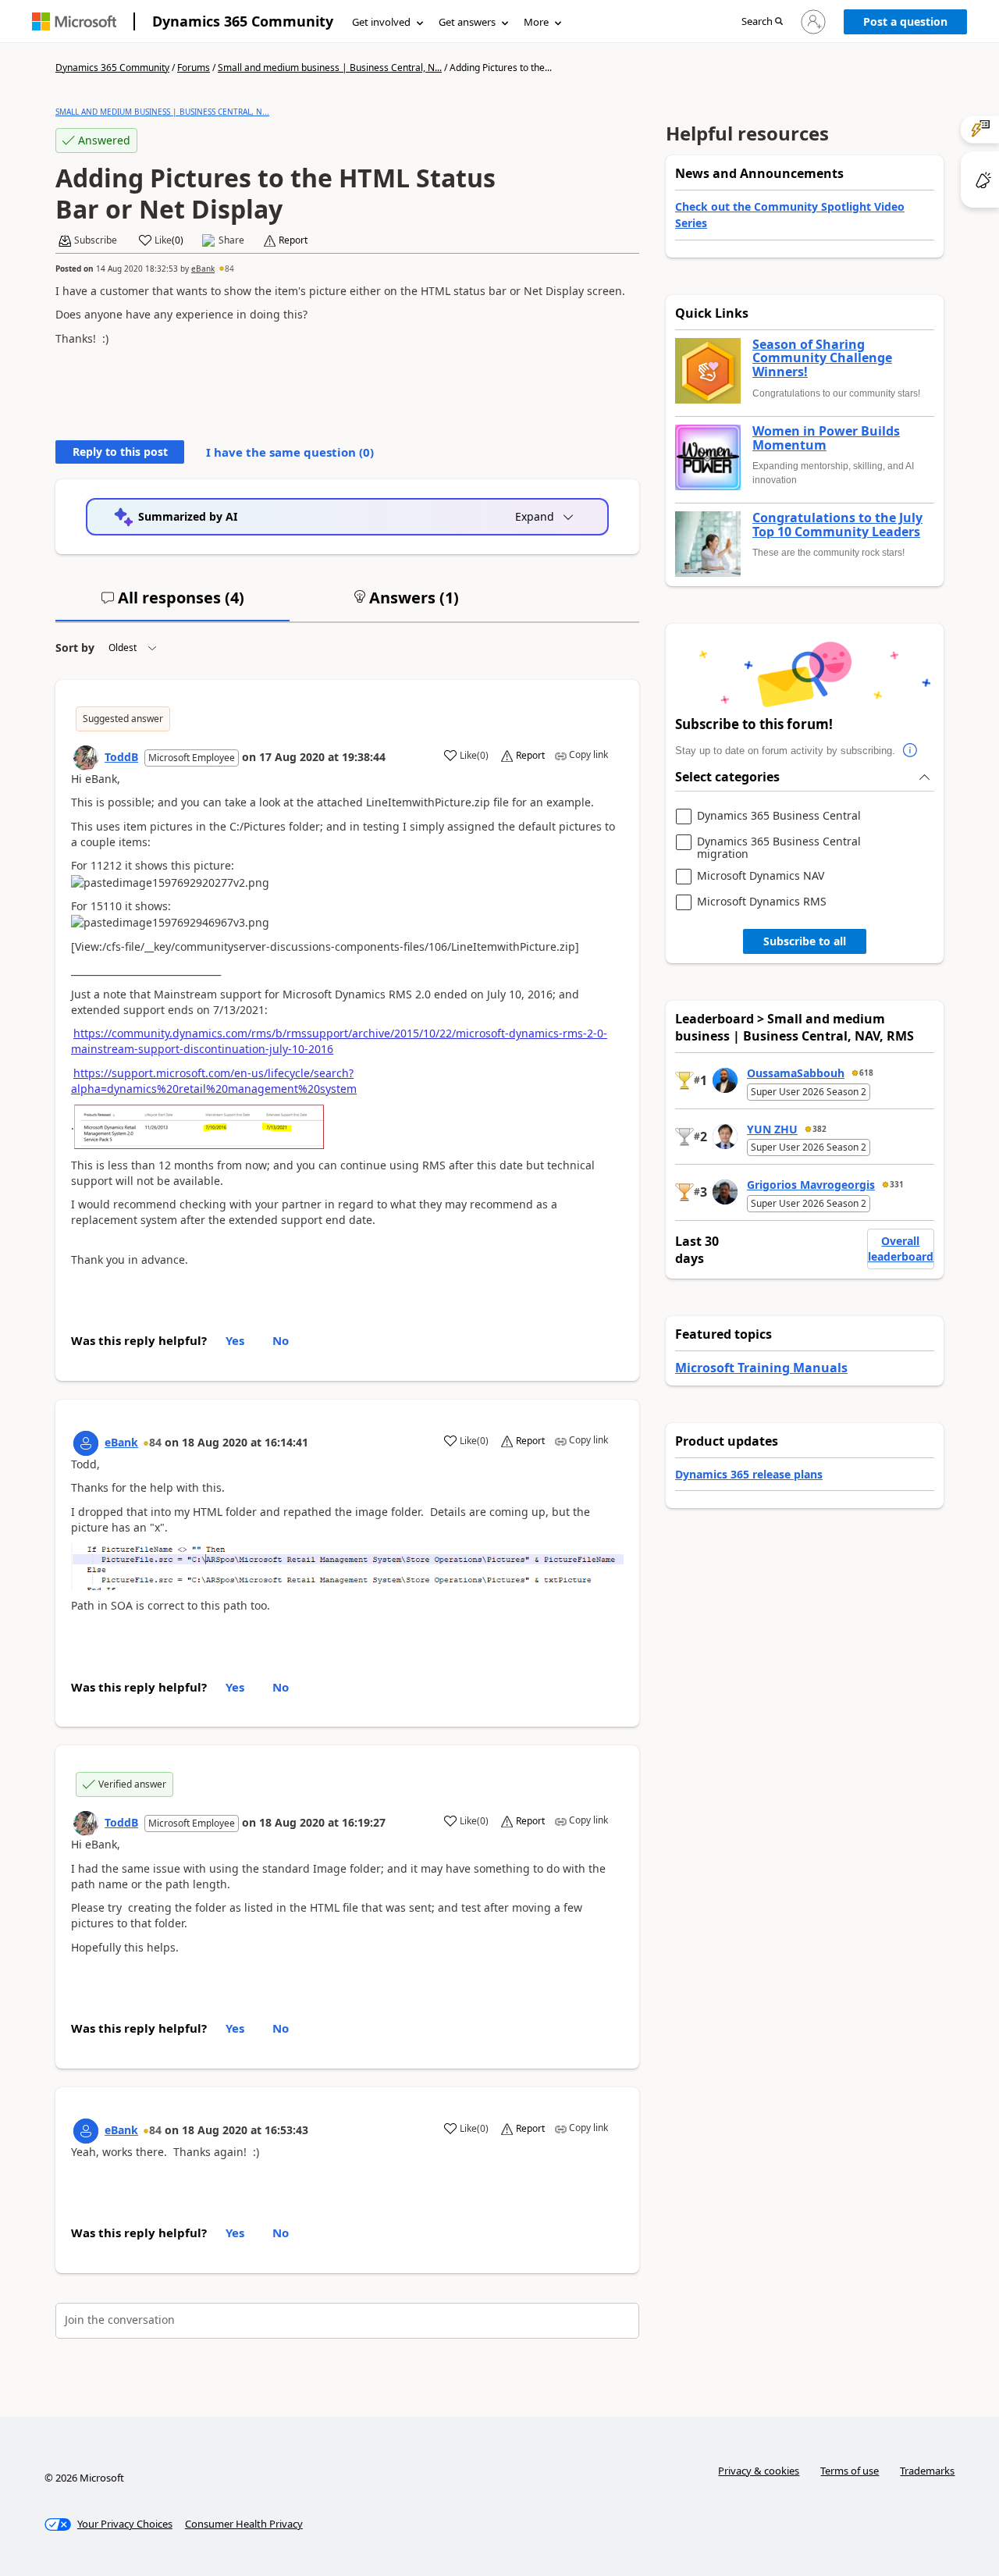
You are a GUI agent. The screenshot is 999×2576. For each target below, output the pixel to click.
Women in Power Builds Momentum (826, 438)
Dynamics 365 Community (243, 21)
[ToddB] (86, 758)
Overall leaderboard (901, 1249)
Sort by (75, 648)
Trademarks (927, 2471)
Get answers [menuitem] (467, 22)
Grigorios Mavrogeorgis (811, 1185)
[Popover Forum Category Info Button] (911, 751)
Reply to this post (120, 452)
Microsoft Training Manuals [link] (761, 1368)
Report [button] (293, 240)
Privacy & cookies (759, 2471)
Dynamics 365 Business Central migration (779, 847)
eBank (203, 269)
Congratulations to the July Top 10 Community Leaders (837, 525)
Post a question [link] (905, 21)
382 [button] (819, 1129)
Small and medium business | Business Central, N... (330, 68)
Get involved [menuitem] (381, 22)
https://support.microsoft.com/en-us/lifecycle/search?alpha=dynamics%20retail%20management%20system (214, 1081)
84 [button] (229, 269)
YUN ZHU (772, 1129)
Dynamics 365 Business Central (779, 816)
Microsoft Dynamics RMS (762, 902)
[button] (762, 22)
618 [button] (866, 1073)
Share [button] (231, 240)
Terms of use (850, 2471)
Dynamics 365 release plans (749, 1474)
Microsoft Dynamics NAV (761, 876)
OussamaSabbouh (796, 1073)
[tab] (172, 604)
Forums (194, 68)
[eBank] (86, 1443)
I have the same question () (290, 452)
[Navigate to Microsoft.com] (74, 21)
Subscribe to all (805, 941)
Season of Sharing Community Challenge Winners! (822, 359)
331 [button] (897, 1184)
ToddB (121, 757)
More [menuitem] (536, 22)
